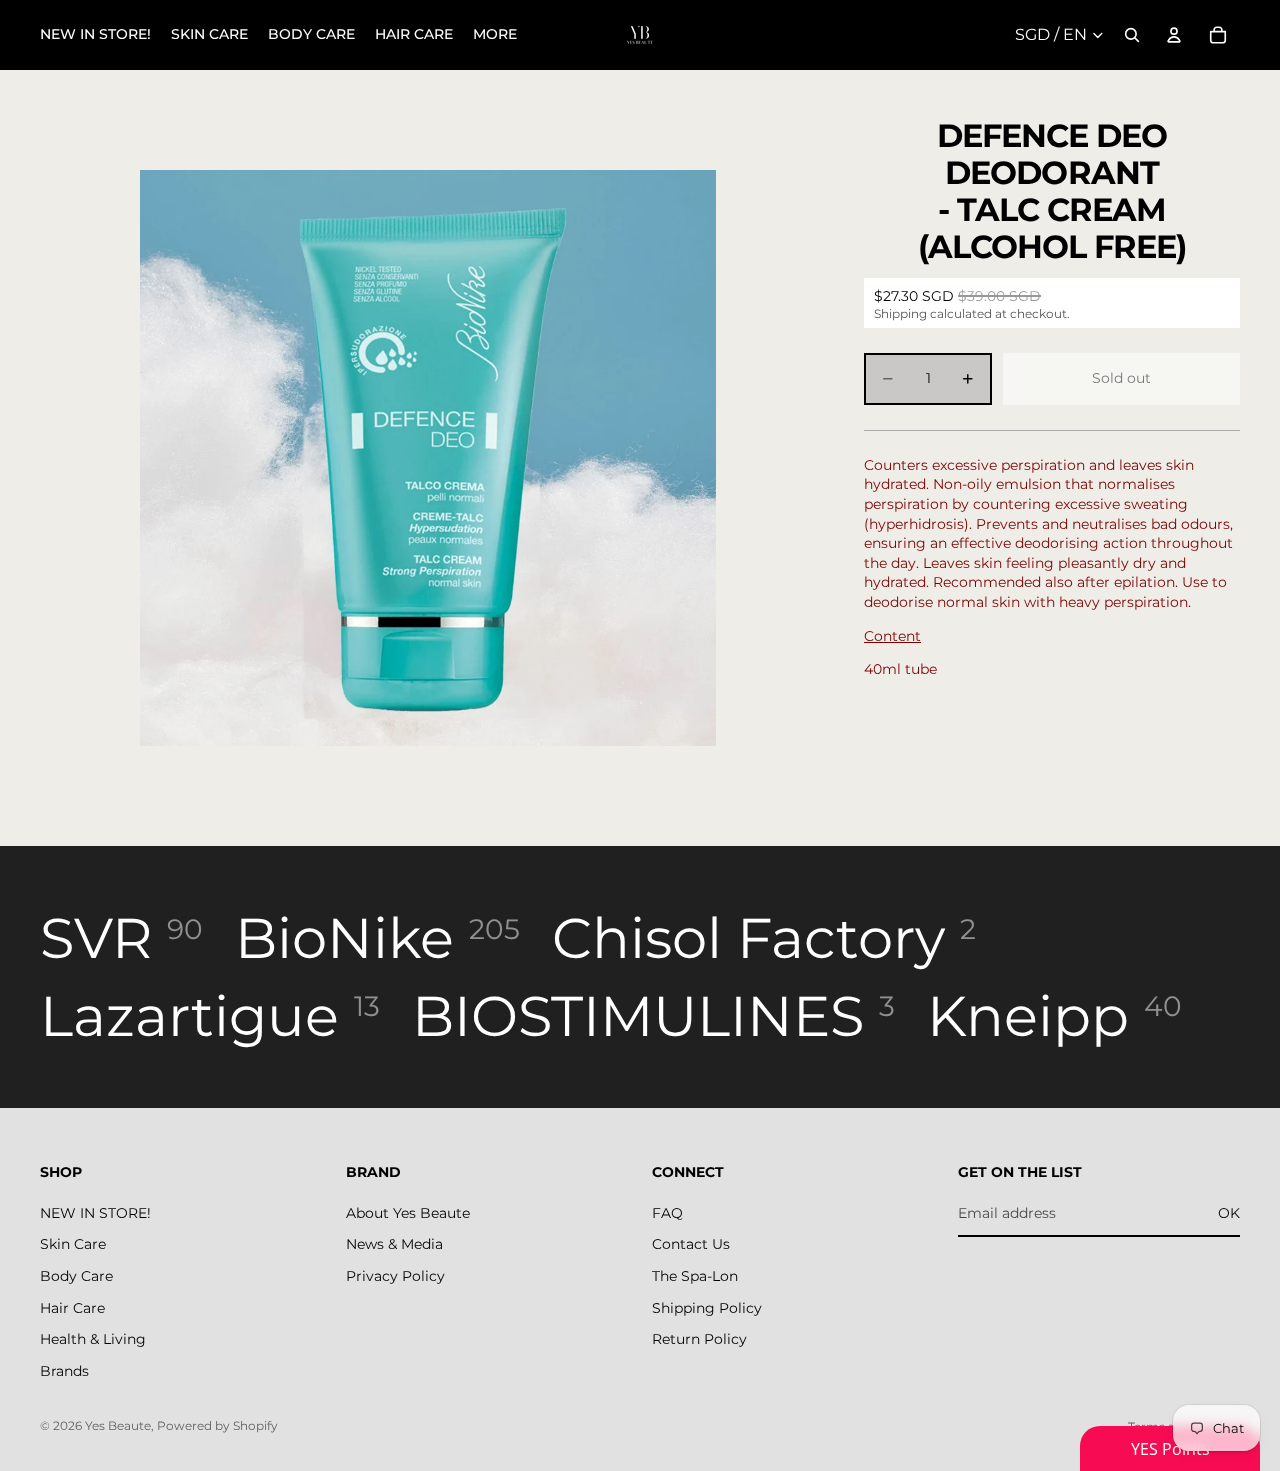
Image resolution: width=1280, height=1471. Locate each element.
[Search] (1132, 35)
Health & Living (93, 1339)
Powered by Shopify (217, 1425)
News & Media (394, 1244)
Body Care (76, 1276)
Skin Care (73, 1244)
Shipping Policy (707, 1308)
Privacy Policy (395, 1276)
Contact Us (691, 1244)
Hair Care (72, 1308)
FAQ (667, 1213)
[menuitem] (495, 35)
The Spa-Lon (695, 1276)
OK (1229, 1213)
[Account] (1174, 35)
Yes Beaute (118, 1425)
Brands (64, 1371)
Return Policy (699, 1339)
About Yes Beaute (408, 1213)
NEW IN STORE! (95, 1213)
